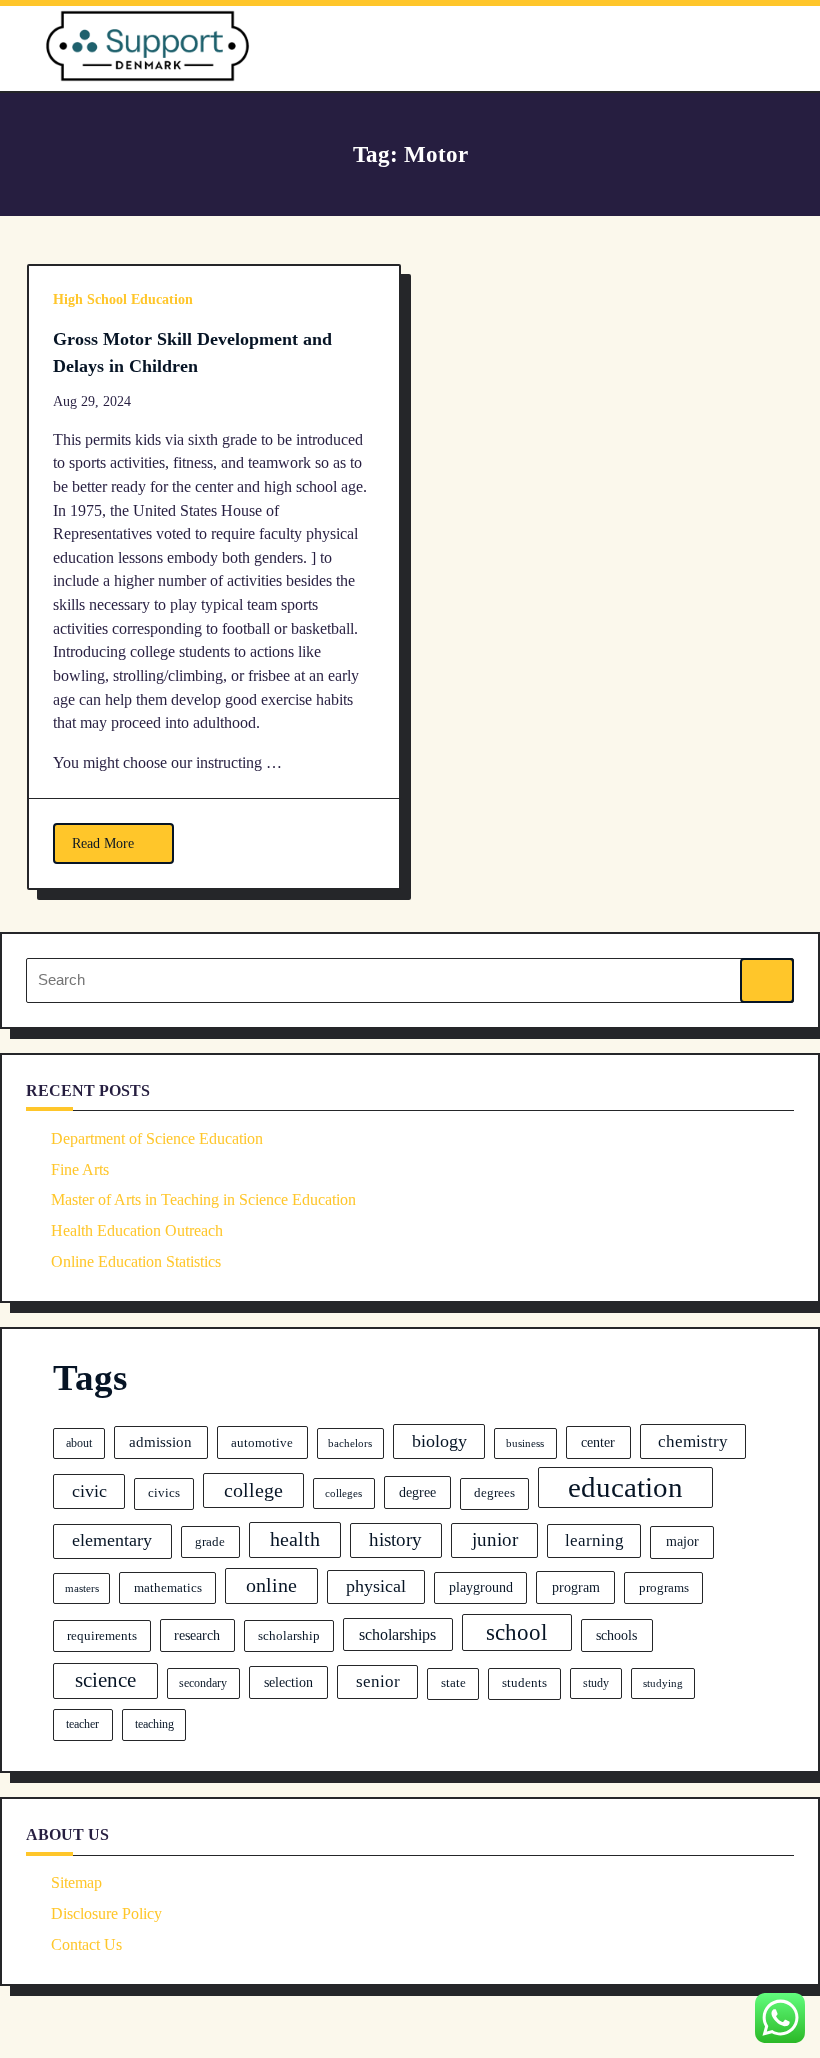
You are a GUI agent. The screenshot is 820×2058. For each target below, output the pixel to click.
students (524, 1683)
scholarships (397, 1634)
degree (417, 1492)
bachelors (350, 1443)
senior (378, 1681)
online (271, 1585)
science (105, 1680)
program (576, 1587)
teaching (154, 1724)
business (525, 1443)
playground (481, 1587)
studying (663, 1683)
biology (439, 1441)
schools (616, 1635)
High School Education (123, 299)
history (395, 1539)
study (596, 1683)
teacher (82, 1724)
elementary (112, 1540)
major (682, 1541)
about (79, 1443)
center (598, 1442)
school (516, 1632)
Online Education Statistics (136, 1261)
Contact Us (86, 1944)
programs (664, 1587)
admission (160, 1442)
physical (376, 1586)
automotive (262, 1442)
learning (594, 1540)
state (453, 1683)
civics (164, 1493)
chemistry (693, 1441)
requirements (102, 1636)
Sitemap (76, 1882)
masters (82, 1588)
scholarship (289, 1636)
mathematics (168, 1587)
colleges (343, 1493)
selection (288, 1682)
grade (210, 1541)
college (253, 1490)
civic (89, 1491)
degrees (494, 1493)
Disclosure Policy (106, 1913)
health (295, 1539)
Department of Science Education (157, 1138)
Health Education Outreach (137, 1230)
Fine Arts (80, 1169)
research (197, 1635)
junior (495, 1539)
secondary (203, 1683)
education (625, 1487)
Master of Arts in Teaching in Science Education (203, 1199)
